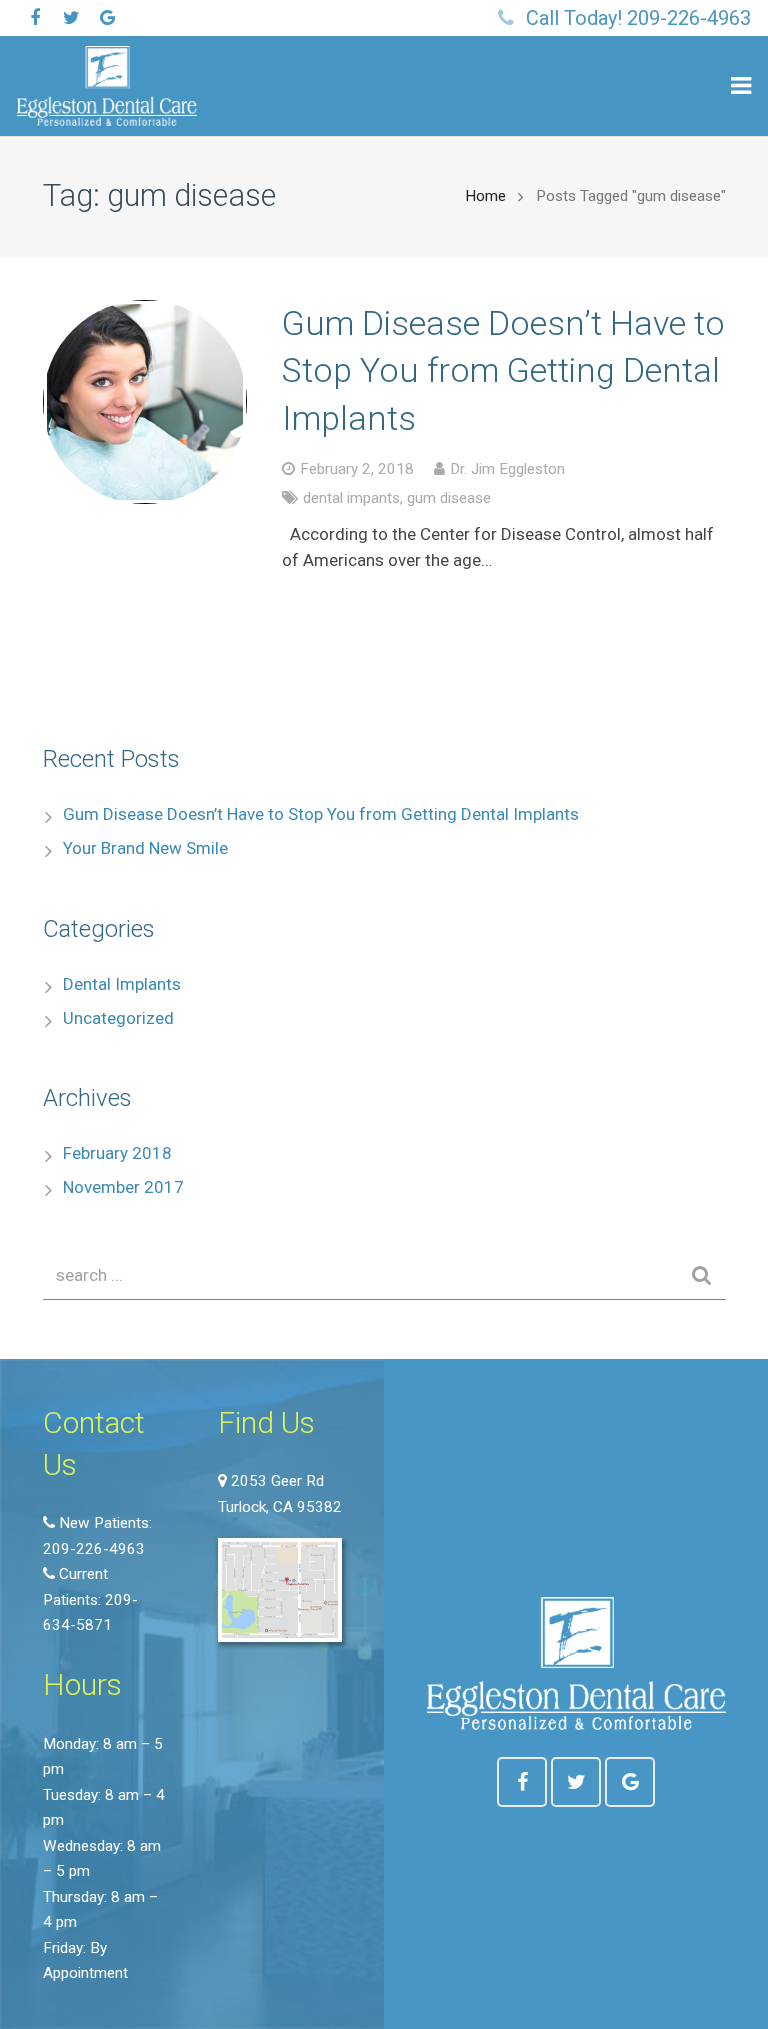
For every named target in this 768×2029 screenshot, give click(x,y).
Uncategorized (118, 1018)
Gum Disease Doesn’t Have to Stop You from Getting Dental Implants (503, 370)
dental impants (351, 498)
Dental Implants (122, 984)
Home (485, 196)
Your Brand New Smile (145, 848)
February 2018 (117, 1153)
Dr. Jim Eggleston (507, 469)
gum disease (449, 498)
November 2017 (123, 1187)
